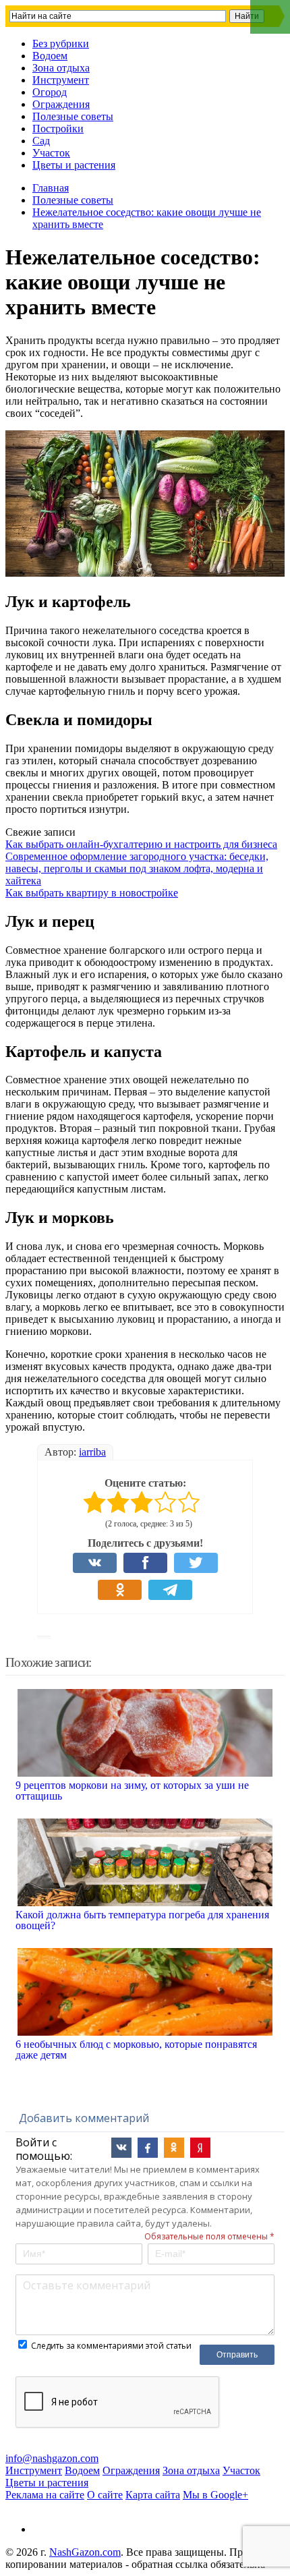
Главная (51, 188)
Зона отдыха (61, 68)
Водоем (50, 56)
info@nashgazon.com (52, 2458)
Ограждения (61, 104)
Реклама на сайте (45, 2495)
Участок (51, 153)
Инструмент (61, 80)
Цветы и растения (74, 165)
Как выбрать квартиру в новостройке (92, 893)
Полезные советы (73, 116)
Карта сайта (153, 2495)
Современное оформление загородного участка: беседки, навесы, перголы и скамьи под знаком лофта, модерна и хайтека (137, 868)
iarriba (92, 1452)
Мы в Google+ (215, 2495)
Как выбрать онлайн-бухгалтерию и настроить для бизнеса (141, 844)
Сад (41, 141)
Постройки (58, 128)
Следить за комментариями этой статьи (111, 2346)
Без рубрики (61, 44)
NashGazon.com (85, 2552)
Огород (50, 92)
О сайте (105, 2495)
